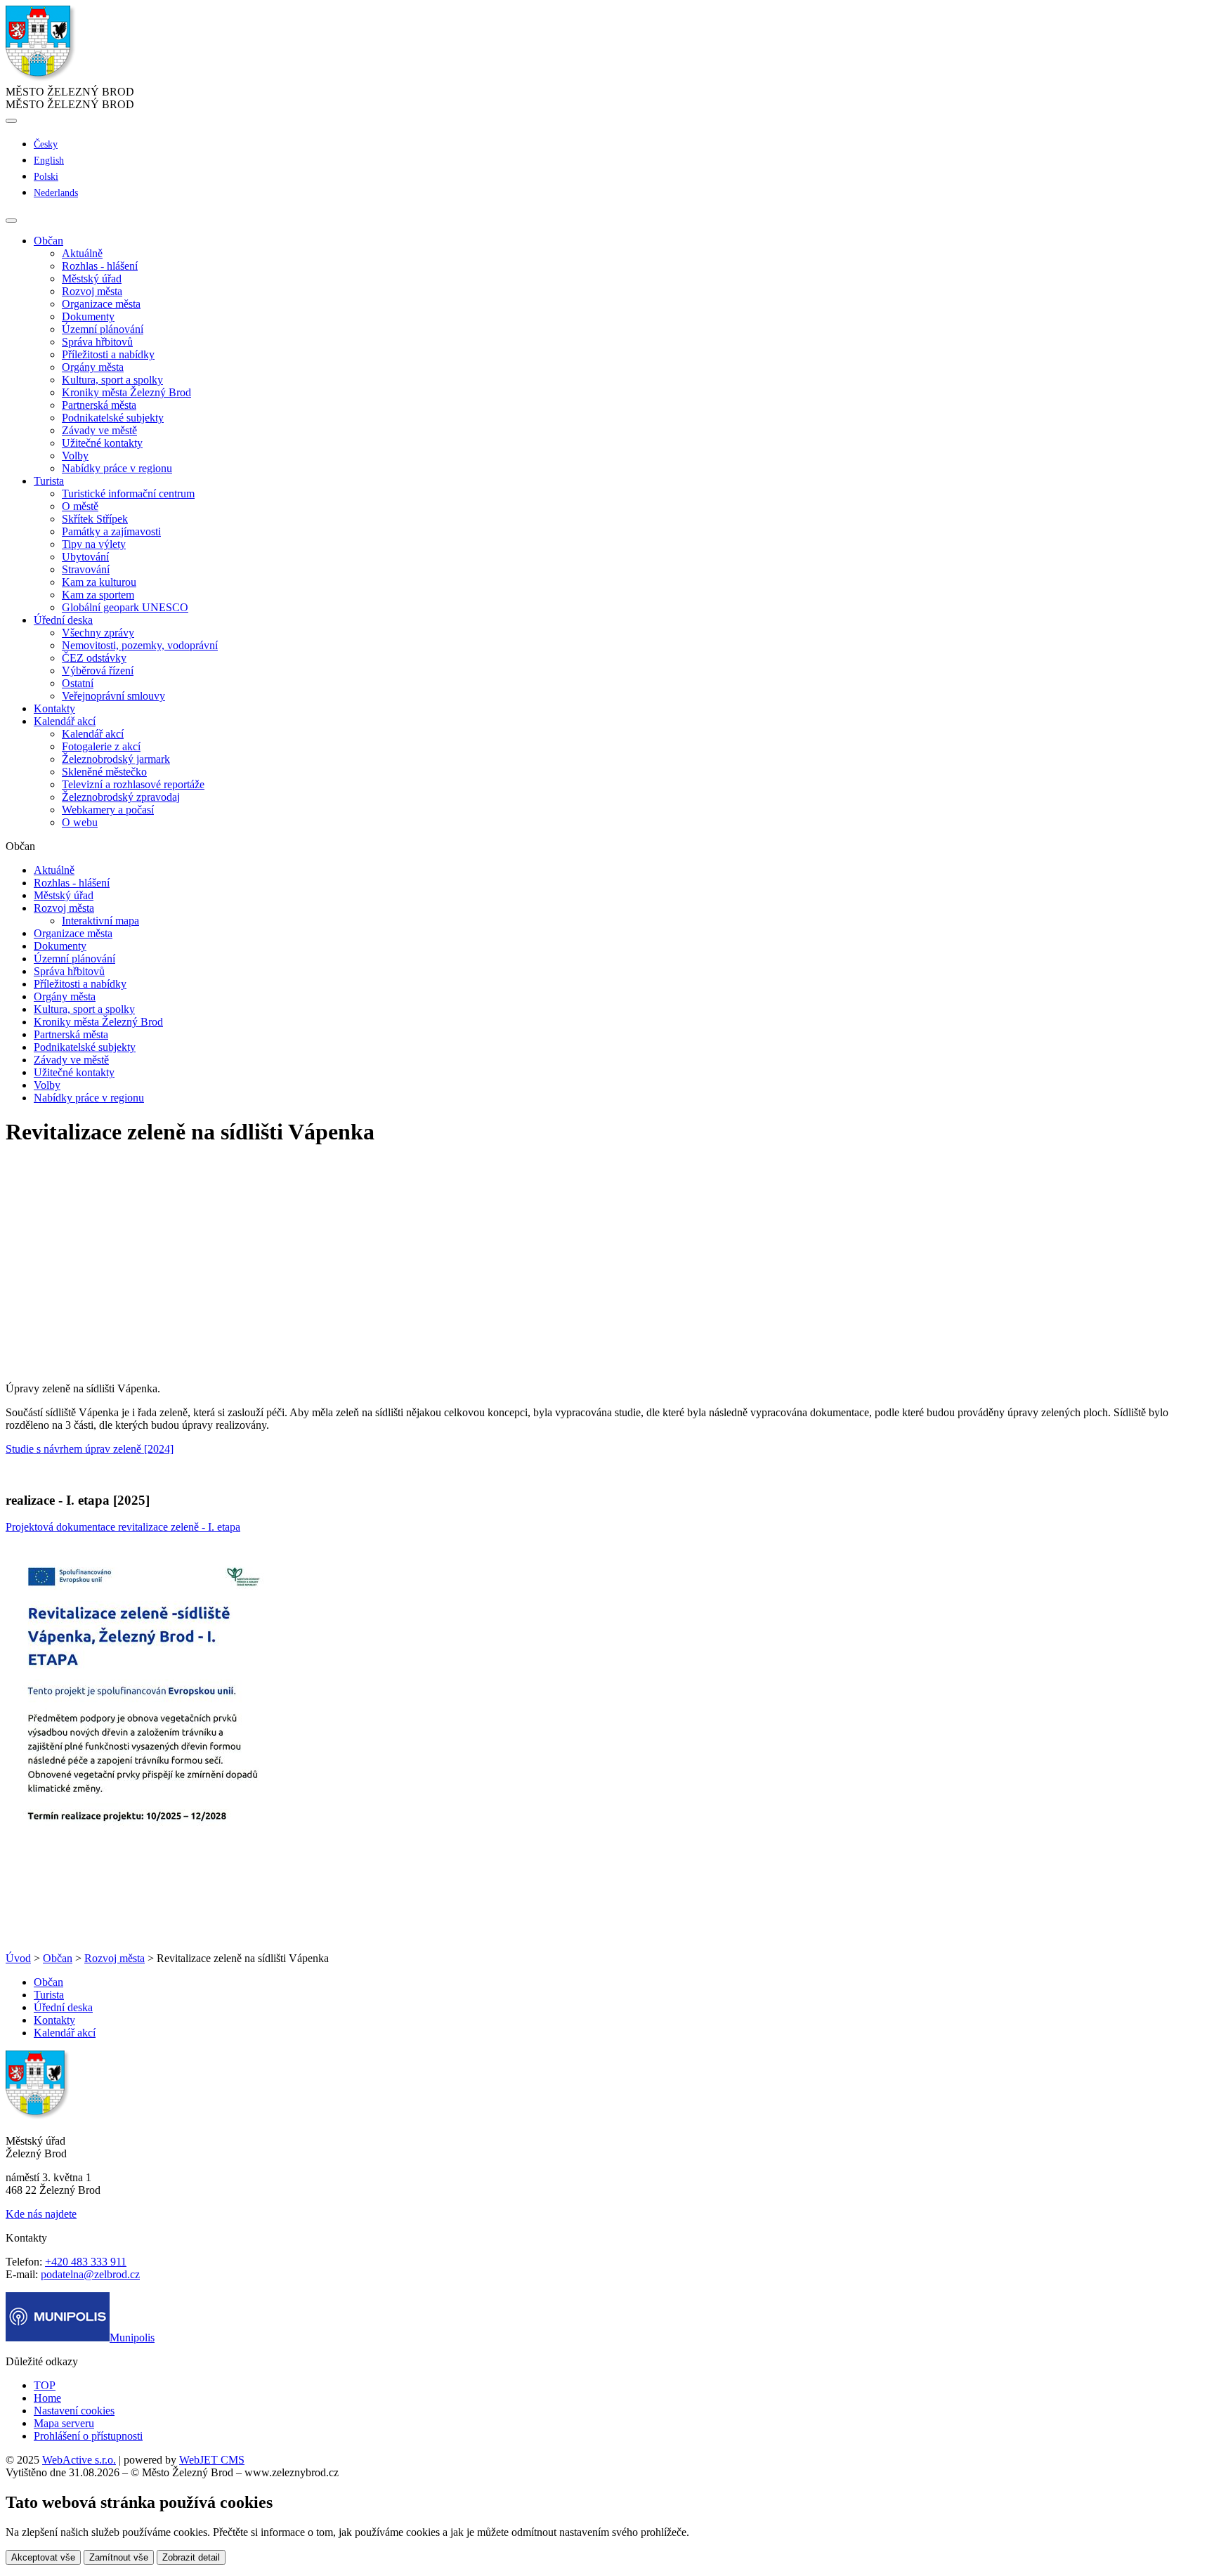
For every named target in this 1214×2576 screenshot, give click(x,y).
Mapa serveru (64, 2423)
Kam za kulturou (99, 582)
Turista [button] (49, 481)
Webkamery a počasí (108, 810)
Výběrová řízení (98, 671)
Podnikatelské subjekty (113, 418)
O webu (80, 822)
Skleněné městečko (104, 772)
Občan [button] (48, 241)
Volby (75, 456)
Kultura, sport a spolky (112, 380)
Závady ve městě (99, 430)
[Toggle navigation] (11, 221)
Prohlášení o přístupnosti (88, 2436)
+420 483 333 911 (86, 2262)
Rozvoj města (92, 291)
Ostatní (78, 683)
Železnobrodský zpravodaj (121, 797)
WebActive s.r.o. (79, 2460)
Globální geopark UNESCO (125, 607)
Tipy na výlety (94, 544)
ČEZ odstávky (94, 658)
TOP (45, 2385)
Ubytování (85, 557)
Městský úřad (92, 279)
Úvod (18, 1958)
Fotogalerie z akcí (101, 746)
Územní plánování (103, 329)
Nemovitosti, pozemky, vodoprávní (140, 645)
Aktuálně (82, 253)
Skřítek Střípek (95, 519)
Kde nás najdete (41, 2214)
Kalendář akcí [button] (65, 721)
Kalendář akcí (93, 734)
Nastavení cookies (74, 2411)
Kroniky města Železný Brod (126, 392)
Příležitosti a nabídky (108, 354)
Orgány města (93, 367)
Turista (49, 1995)
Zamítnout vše (119, 2557)
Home (47, 2398)
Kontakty (54, 708)
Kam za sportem (98, 595)
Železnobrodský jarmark (116, 759)
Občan (58, 1958)
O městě (80, 506)
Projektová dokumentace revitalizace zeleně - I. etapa (123, 1527)
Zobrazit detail (191, 2557)
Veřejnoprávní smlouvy (113, 696)
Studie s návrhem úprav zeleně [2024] (90, 1449)
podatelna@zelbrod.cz (90, 2274)
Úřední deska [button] (63, 620)
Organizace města (101, 304)
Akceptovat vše (43, 2557)
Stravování (86, 569)
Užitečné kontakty (102, 443)
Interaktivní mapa (100, 921)
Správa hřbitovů (97, 342)
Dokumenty (88, 316)
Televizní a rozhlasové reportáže (133, 784)
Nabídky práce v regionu (117, 468)
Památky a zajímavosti (111, 531)
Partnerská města (99, 405)
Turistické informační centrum (128, 493)
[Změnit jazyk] (11, 121)
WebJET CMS (212, 2460)
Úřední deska (63, 2007)
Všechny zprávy (98, 633)
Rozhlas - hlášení (100, 266)
